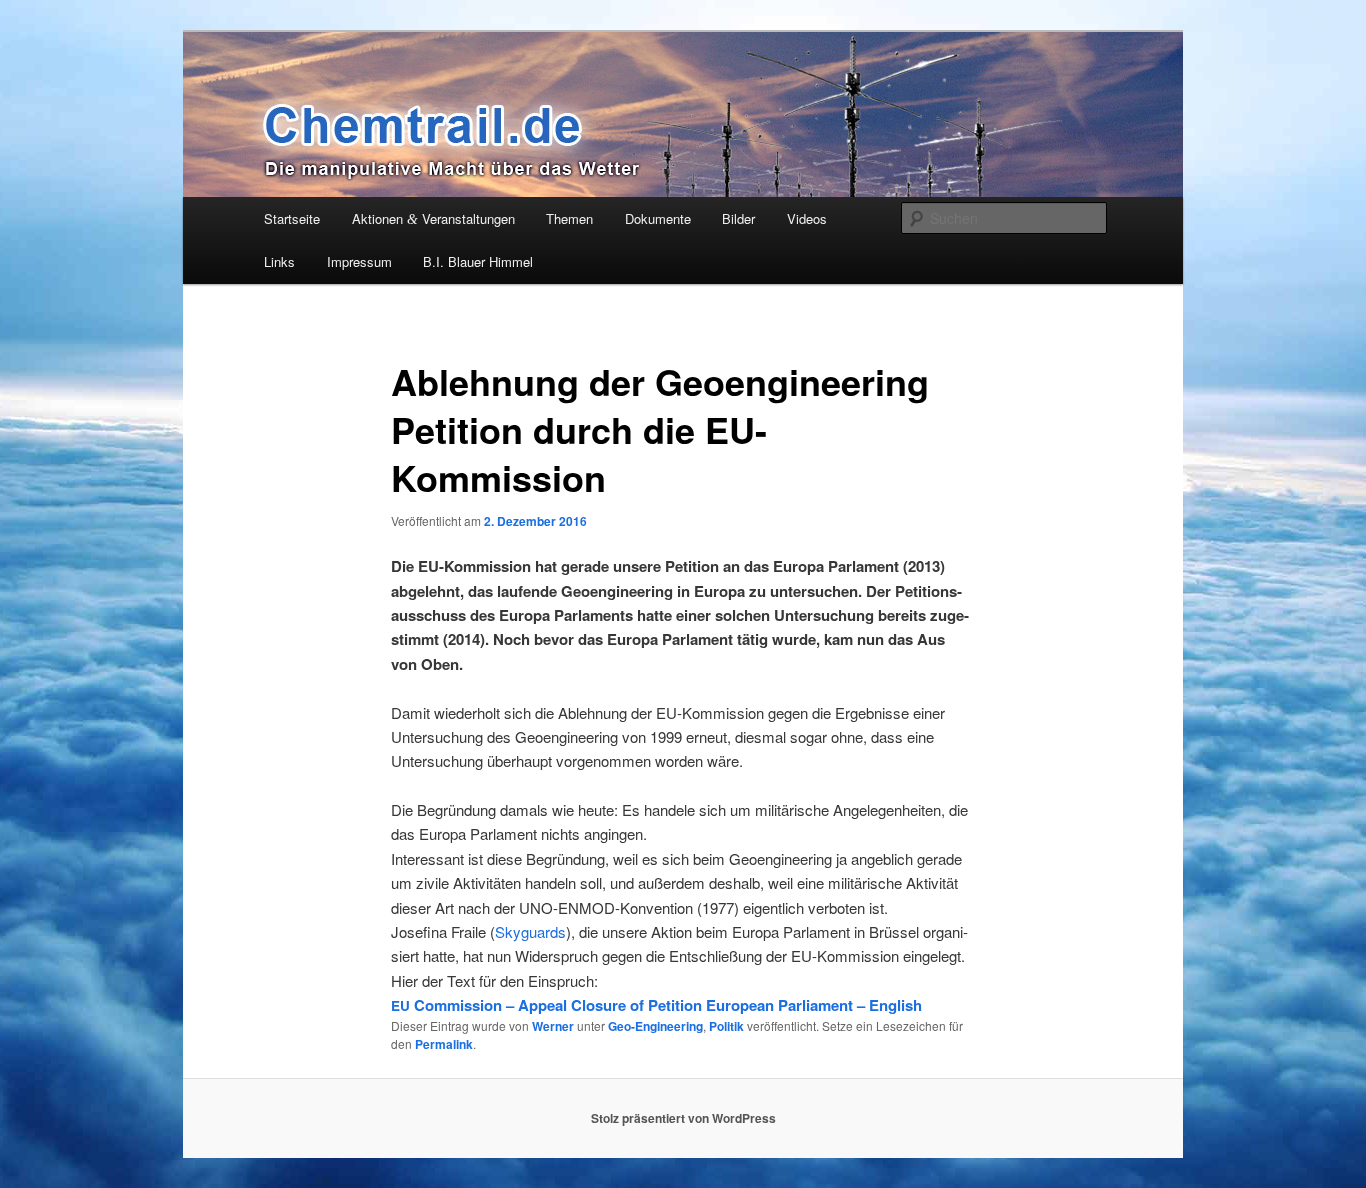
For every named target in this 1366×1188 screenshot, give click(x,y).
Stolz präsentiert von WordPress (683, 1118)
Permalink (444, 1044)
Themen (569, 218)
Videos (807, 218)
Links (279, 261)
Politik (726, 1026)
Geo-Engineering (655, 1026)
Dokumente (658, 218)
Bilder (738, 218)
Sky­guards (530, 931)
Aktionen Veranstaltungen (433, 218)
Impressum (359, 261)
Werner (553, 1026)
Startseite (292, 218)
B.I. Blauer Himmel (478, 261)
